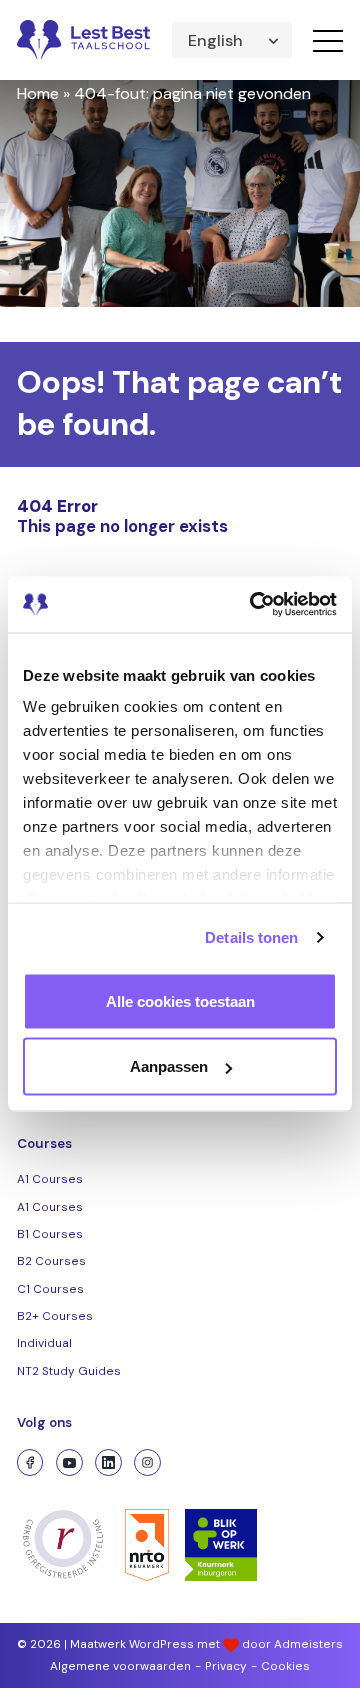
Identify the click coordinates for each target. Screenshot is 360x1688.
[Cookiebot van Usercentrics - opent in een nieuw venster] (254, 605)
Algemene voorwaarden (120, 1666)
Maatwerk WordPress (132, 1644)
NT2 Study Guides (69, 1371)
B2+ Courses (55, 1316)
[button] (232, 40)
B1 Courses (50, 1234)
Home (38, 93)
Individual (44, 1343)
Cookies (285, 1666)
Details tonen (251, 937)
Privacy (226, 1666)
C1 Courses (50, 1289)
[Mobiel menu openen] (328, 40)
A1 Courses (50, 1179)
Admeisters (308, 1644)
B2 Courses (51, 1261)
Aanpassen (169, 1066)
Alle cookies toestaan (180, 1000)
